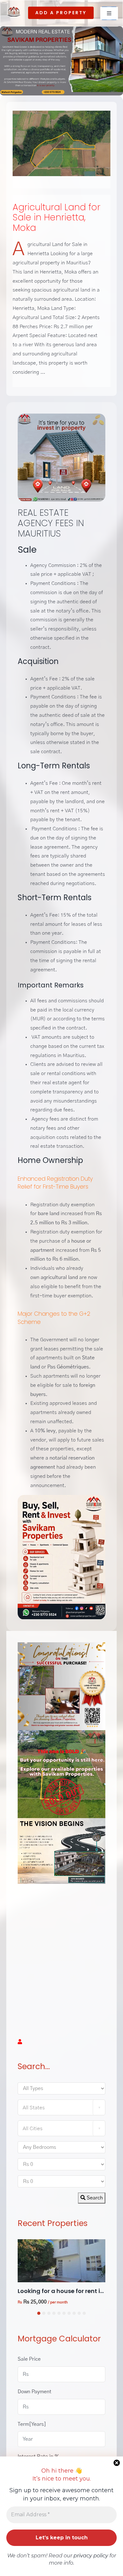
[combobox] (61, 2107)
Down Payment (35, 2392)
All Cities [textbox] (33, 2129)
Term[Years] (32, 2424)
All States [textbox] (34, 2108)
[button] (39, 2313)
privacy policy (91, 2556)
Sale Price (29, 2359)
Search (94, 2198)
